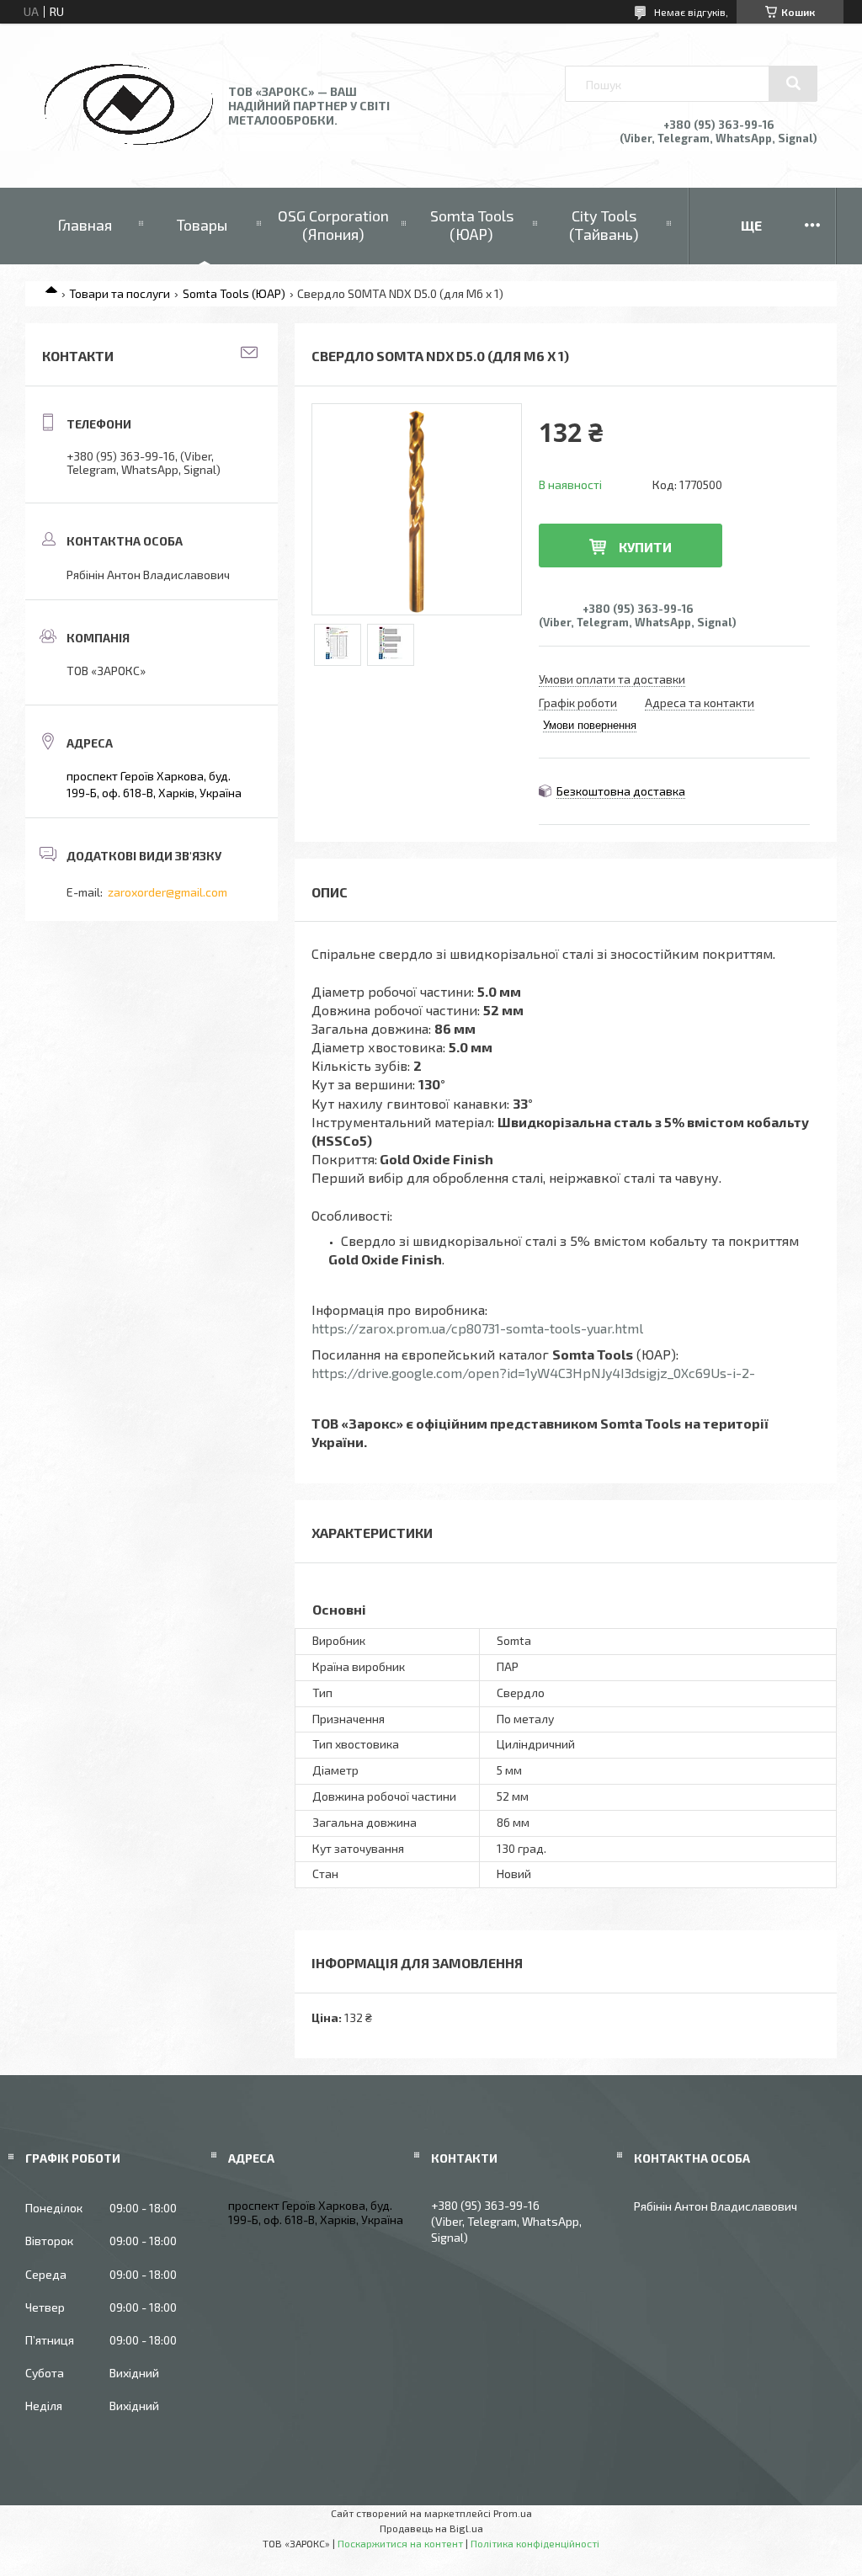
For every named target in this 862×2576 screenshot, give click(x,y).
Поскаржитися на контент (400, 2543)
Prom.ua (513, 2513)
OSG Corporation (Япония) (333, 225)
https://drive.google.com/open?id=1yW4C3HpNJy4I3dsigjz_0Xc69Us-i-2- (533, 1373)
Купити (645, 547)
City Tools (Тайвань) (604, 225)
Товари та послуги (120, 293)
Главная (85, 225)
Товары (202, 225)
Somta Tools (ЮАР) (472, 225)
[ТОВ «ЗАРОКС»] (129, 140)
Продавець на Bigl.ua (431, 2528)
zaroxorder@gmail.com (168, 892)
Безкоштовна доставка (621, 791)
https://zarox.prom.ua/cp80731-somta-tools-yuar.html (477, 1328)
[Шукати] (793, 83)
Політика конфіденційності (535, 2543)
